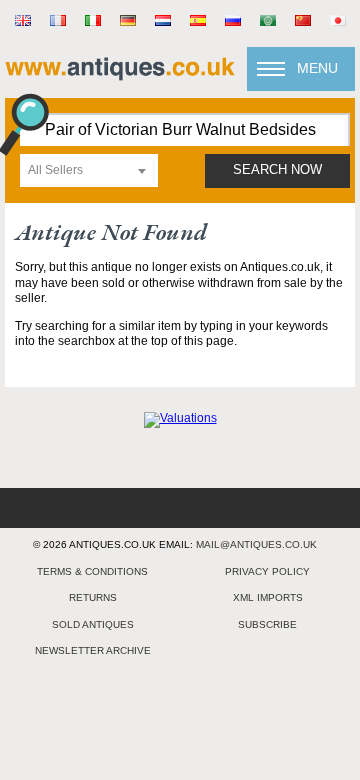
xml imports (268, 597)
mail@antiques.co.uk (256, 544)
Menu (317, 68)
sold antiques (93, 624)
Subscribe (267, 624)
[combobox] (89, 170)
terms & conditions (92, 571)
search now (277, 170)
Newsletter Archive (93, 650)
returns (93, 597)
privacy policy (267, 571)
